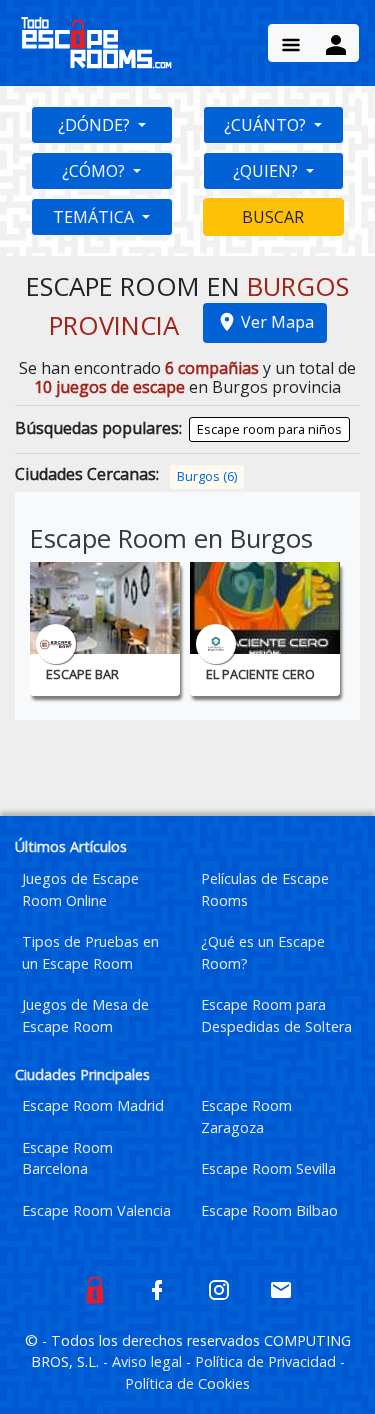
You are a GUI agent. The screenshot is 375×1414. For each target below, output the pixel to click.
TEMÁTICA (95, 217)
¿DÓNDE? (96, 125)
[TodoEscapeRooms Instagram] (219, 1287)
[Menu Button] (291, 43)
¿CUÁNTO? (267, 125)
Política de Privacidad (267, 1361)
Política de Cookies (187, 1383)
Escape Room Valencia (96, 1210)
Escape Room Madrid (93, 1105)
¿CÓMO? (95, 171)
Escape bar (82, 674)
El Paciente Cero (260, 674)
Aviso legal (149, 1361)
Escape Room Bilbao (269, 1210)
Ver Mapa (277, 322)
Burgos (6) (207, 476)
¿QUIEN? (267, 171)
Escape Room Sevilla (268, 1168)
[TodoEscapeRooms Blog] (95, 1287)
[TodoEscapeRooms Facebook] (157, 1287)
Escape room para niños (269, 429)
